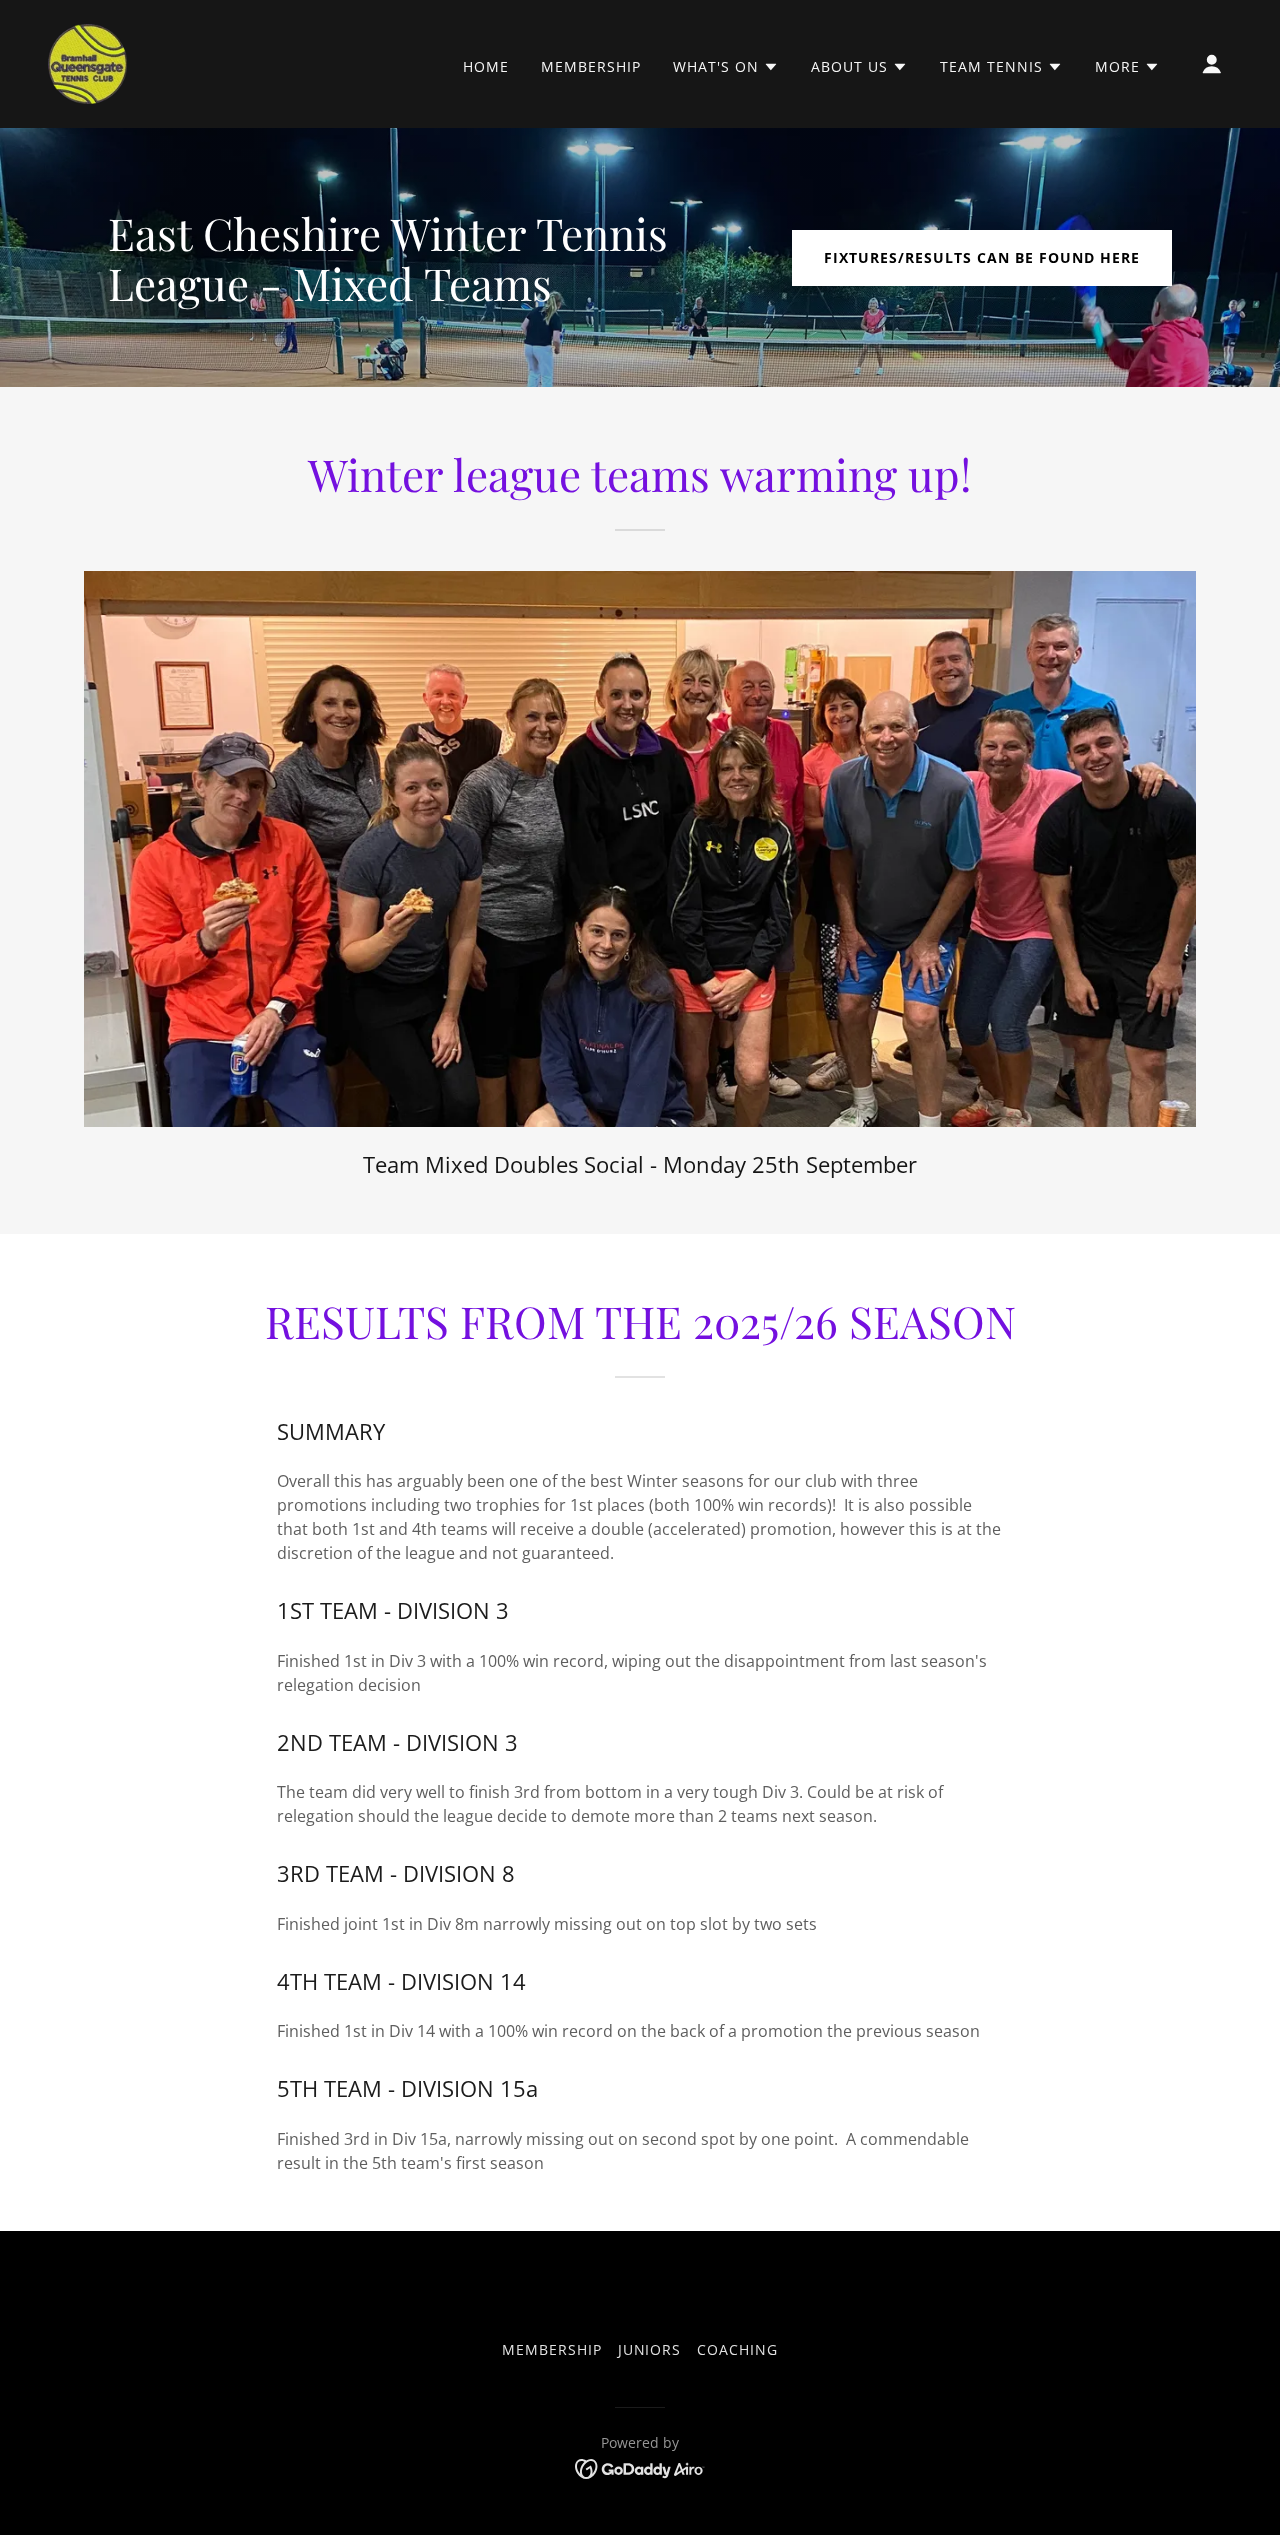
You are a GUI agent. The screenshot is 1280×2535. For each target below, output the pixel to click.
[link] (87, 62)
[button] (726, 67)
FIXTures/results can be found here (982, 257)
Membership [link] (591, 66)
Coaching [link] (737, 2349)
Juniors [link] (650, 2349)
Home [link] (486, 66)
